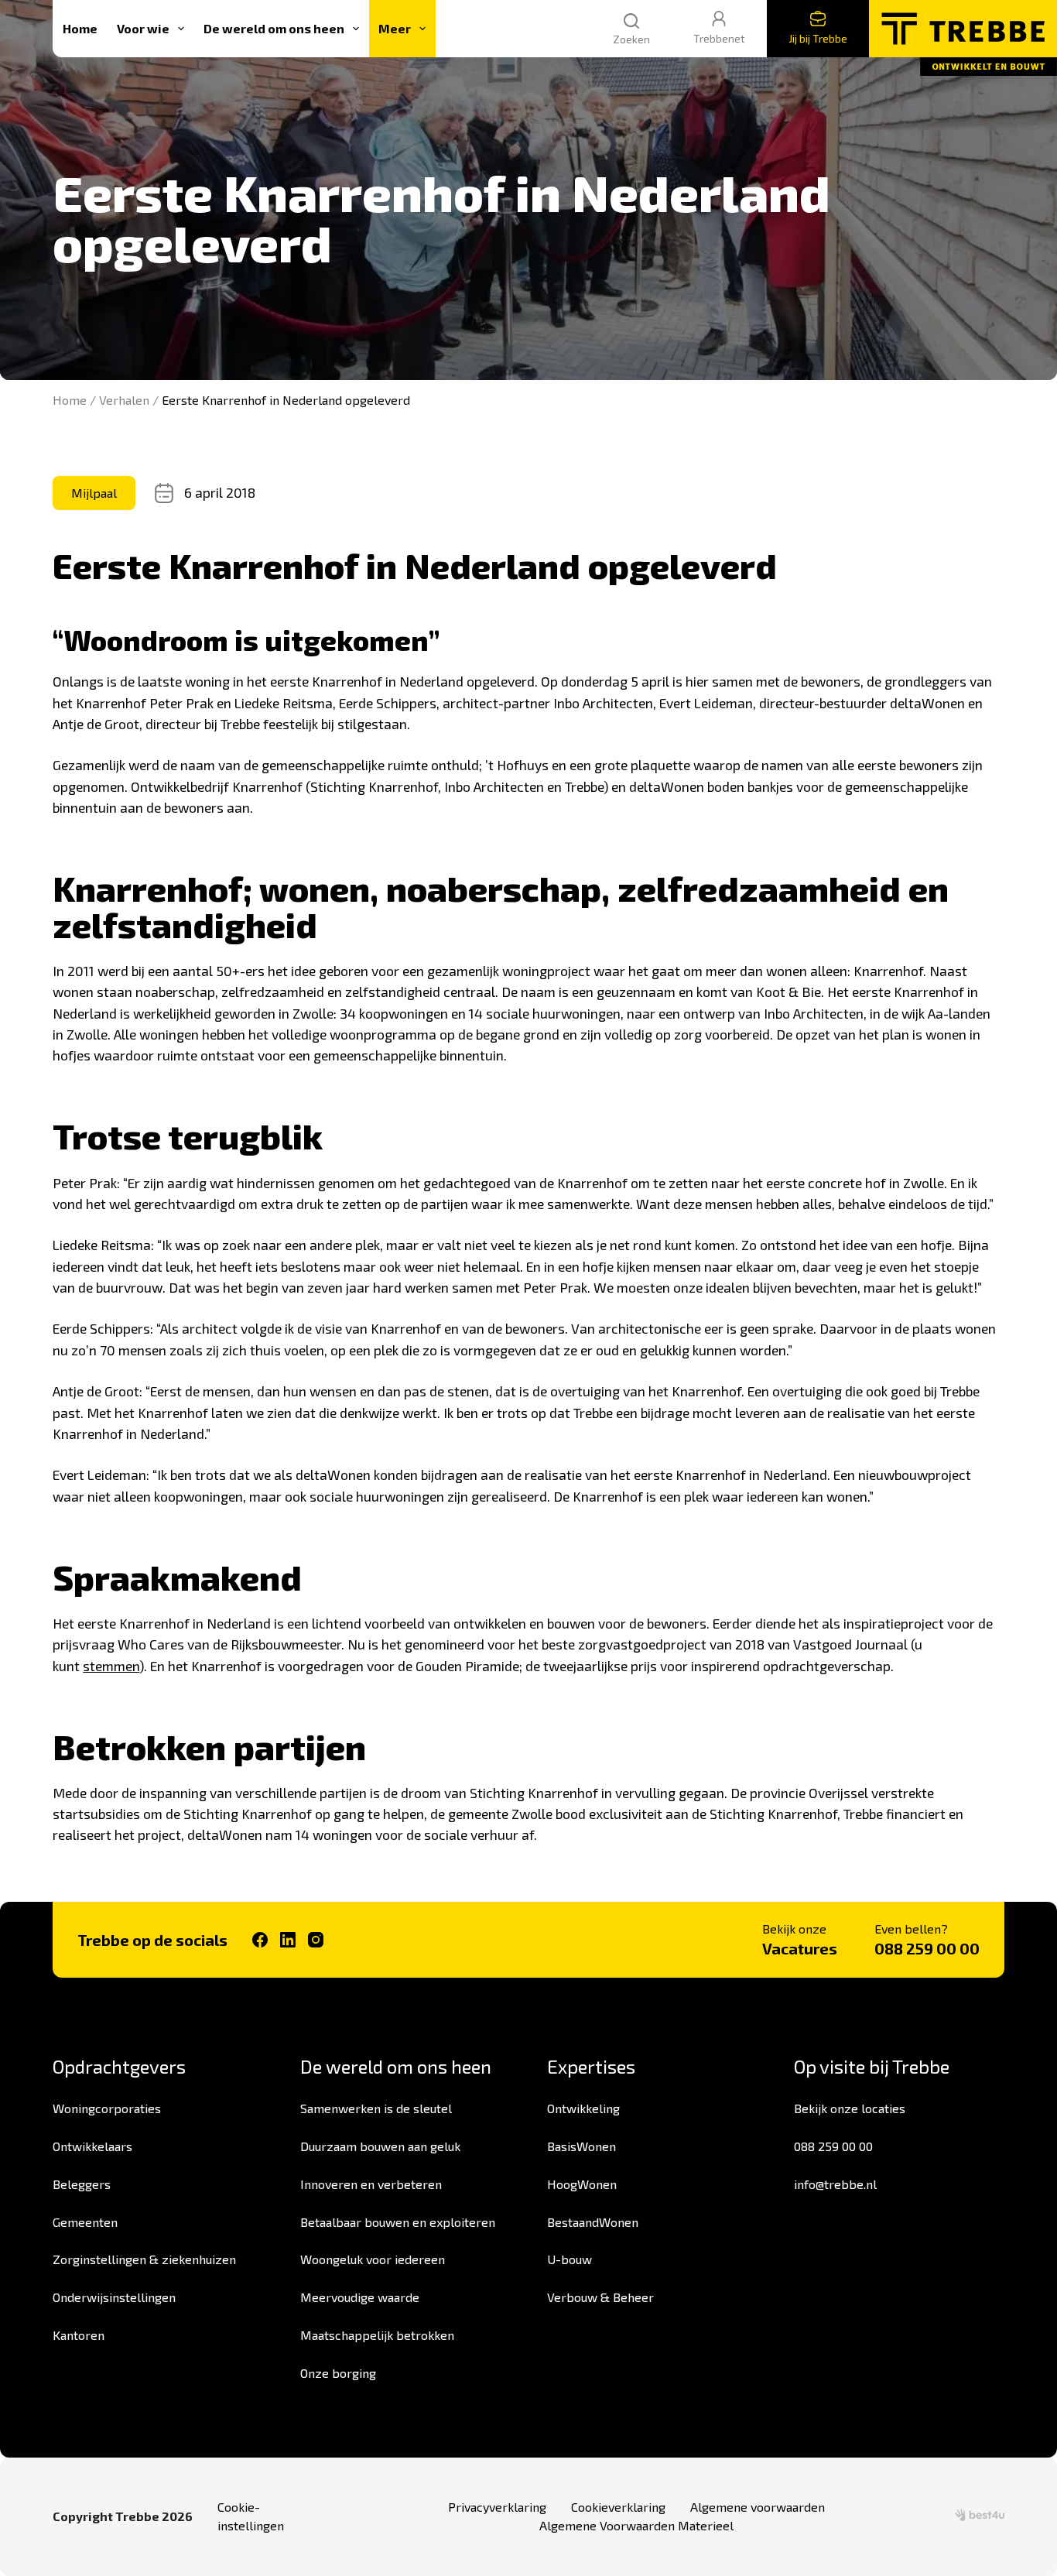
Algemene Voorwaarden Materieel (636, 2525)
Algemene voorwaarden (758, 2507)
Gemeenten (85, 2222)
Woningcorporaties (107, 2108)
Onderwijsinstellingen (114, 2297)
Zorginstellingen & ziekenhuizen (144, 2259)
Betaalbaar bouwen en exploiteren (398, 2222)
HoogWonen (582, 2184)
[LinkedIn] (288, 1940)
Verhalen (124, 400)
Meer (395, 28)
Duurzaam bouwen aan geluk (380, 2146)
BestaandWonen (593, 2222)
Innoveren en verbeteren (371, 2184)
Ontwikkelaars (92, 2146)
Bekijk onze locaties (850, 2108)
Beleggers (82, 2184)
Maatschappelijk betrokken (377, 2335)
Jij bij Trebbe (818, 38)
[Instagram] (316, 1940)
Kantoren (79, 2335)
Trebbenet (719, 38)
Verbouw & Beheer (600, 2297)
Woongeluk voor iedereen (373, 2259)
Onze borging (338, 2373)
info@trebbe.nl (835, 2184)
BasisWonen (582, 2146)
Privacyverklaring (497, 2507)
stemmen (111, 1666)
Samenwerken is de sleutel (376, 2108)
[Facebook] (260, 1940)
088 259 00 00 (927, 1948)
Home (80, 28)
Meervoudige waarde (360, 2297)
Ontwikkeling (583, 2108)
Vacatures (800, 1948)
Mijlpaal (94, 493)
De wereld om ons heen (274, 28)
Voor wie (143, 28)
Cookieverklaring (618, 2507)
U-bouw (570, 2259)
